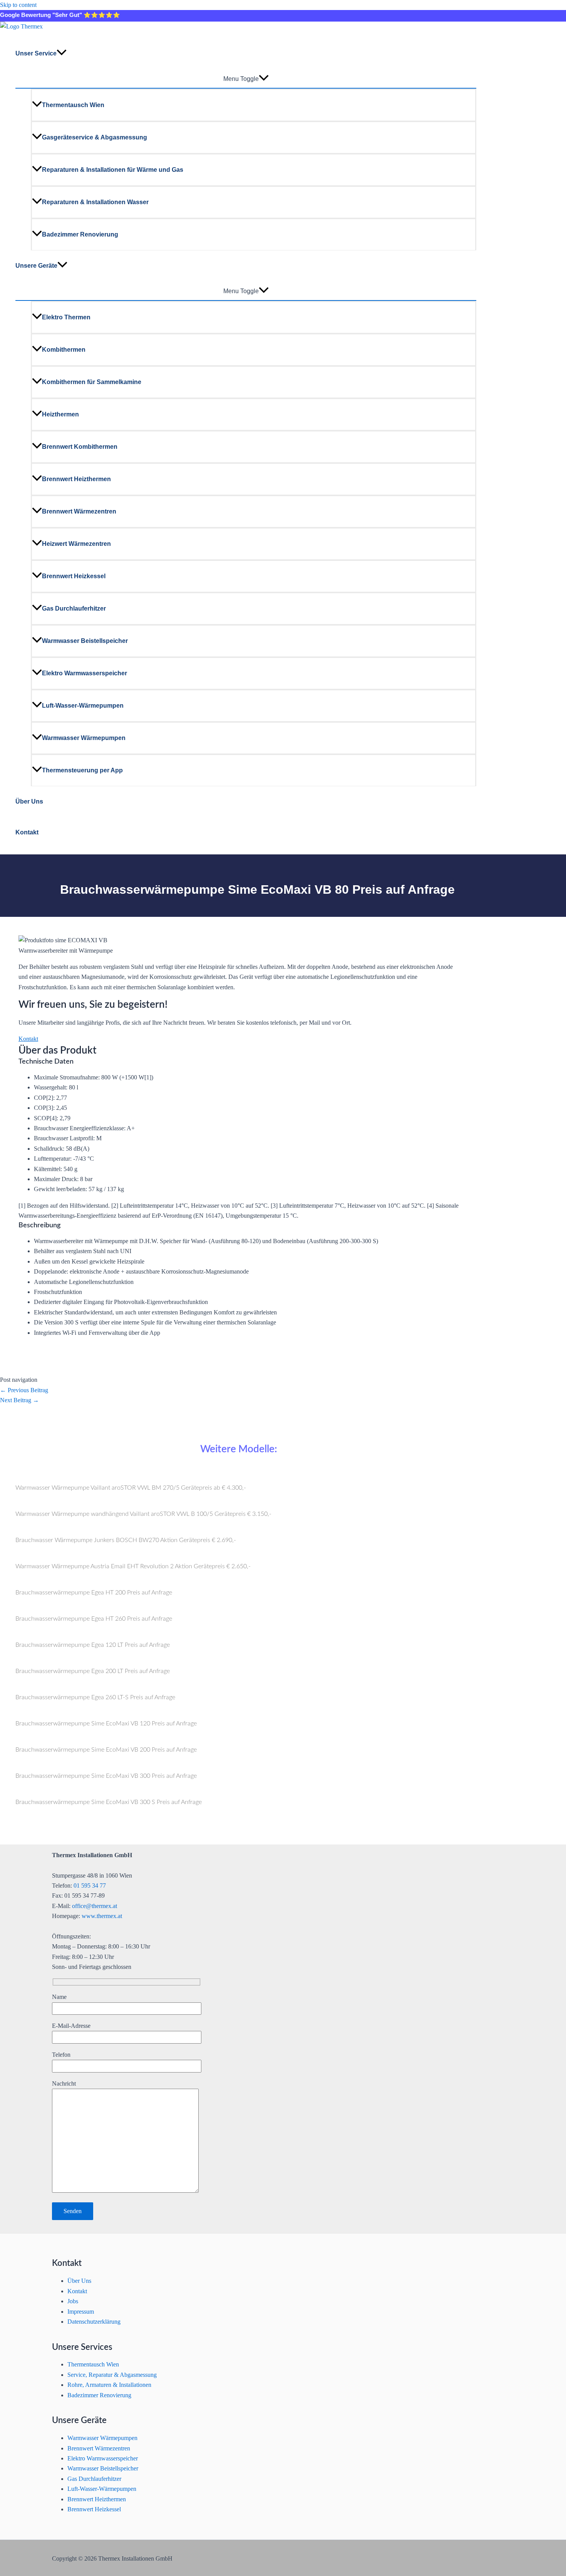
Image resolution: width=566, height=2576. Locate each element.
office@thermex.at (95, 1906)
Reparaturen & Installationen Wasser (95, 202)
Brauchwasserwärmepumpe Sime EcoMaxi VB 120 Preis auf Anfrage (106, 1723)
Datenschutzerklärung (94, 2322)
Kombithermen (64, 350)
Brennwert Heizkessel (74, 576)
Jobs (73, 2301)
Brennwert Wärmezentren (79, 511)
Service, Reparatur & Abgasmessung (112, 2375)
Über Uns (29, 801)
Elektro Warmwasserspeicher (85, 673)
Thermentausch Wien (73, 105)
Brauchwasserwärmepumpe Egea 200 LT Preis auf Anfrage (93, 1671)
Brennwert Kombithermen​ (80, 447)
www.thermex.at (102, 1916)
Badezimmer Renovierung (80, 234)
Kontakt (27, 832)
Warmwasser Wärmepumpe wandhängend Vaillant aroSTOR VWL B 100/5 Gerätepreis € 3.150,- (143, 1514)
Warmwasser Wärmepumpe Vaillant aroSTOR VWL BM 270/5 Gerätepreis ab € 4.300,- (131, 1488)
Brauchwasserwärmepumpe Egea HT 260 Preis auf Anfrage (94, 1619)
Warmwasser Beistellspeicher (85, 641)
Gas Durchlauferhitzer (74, 608)
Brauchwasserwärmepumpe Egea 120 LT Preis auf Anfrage (93, 1645)
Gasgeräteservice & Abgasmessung (95, 137)
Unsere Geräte (36, 266)
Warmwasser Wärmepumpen (84, 738)
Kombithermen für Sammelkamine (92, 382)
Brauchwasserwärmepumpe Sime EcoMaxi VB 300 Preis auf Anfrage (106, 1776)
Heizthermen (60, 414)
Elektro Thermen (66, 317)
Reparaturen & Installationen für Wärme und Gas (113, 170)
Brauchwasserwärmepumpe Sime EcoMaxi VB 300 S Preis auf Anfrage (109, 1802)
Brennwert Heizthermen (76, 479)
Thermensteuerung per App (82, 770)
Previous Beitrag (24, 1390)
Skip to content (18, 5)
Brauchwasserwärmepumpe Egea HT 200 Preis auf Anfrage (94, 1593)
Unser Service (36, 53)
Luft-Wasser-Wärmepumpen (83, 706)
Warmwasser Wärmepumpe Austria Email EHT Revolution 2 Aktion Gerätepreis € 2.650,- (133, 1566)
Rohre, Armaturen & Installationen (109, 2385)
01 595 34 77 (90, 1885)
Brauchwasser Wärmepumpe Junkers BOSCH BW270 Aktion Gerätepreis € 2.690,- (126, 1540)
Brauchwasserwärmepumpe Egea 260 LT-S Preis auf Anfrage (95, 1697)
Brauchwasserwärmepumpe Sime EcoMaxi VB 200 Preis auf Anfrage (106, 1750)
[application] (62, 54)
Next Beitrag (19, 1400)
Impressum (81, 2312)
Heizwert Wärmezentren (76, 544)
